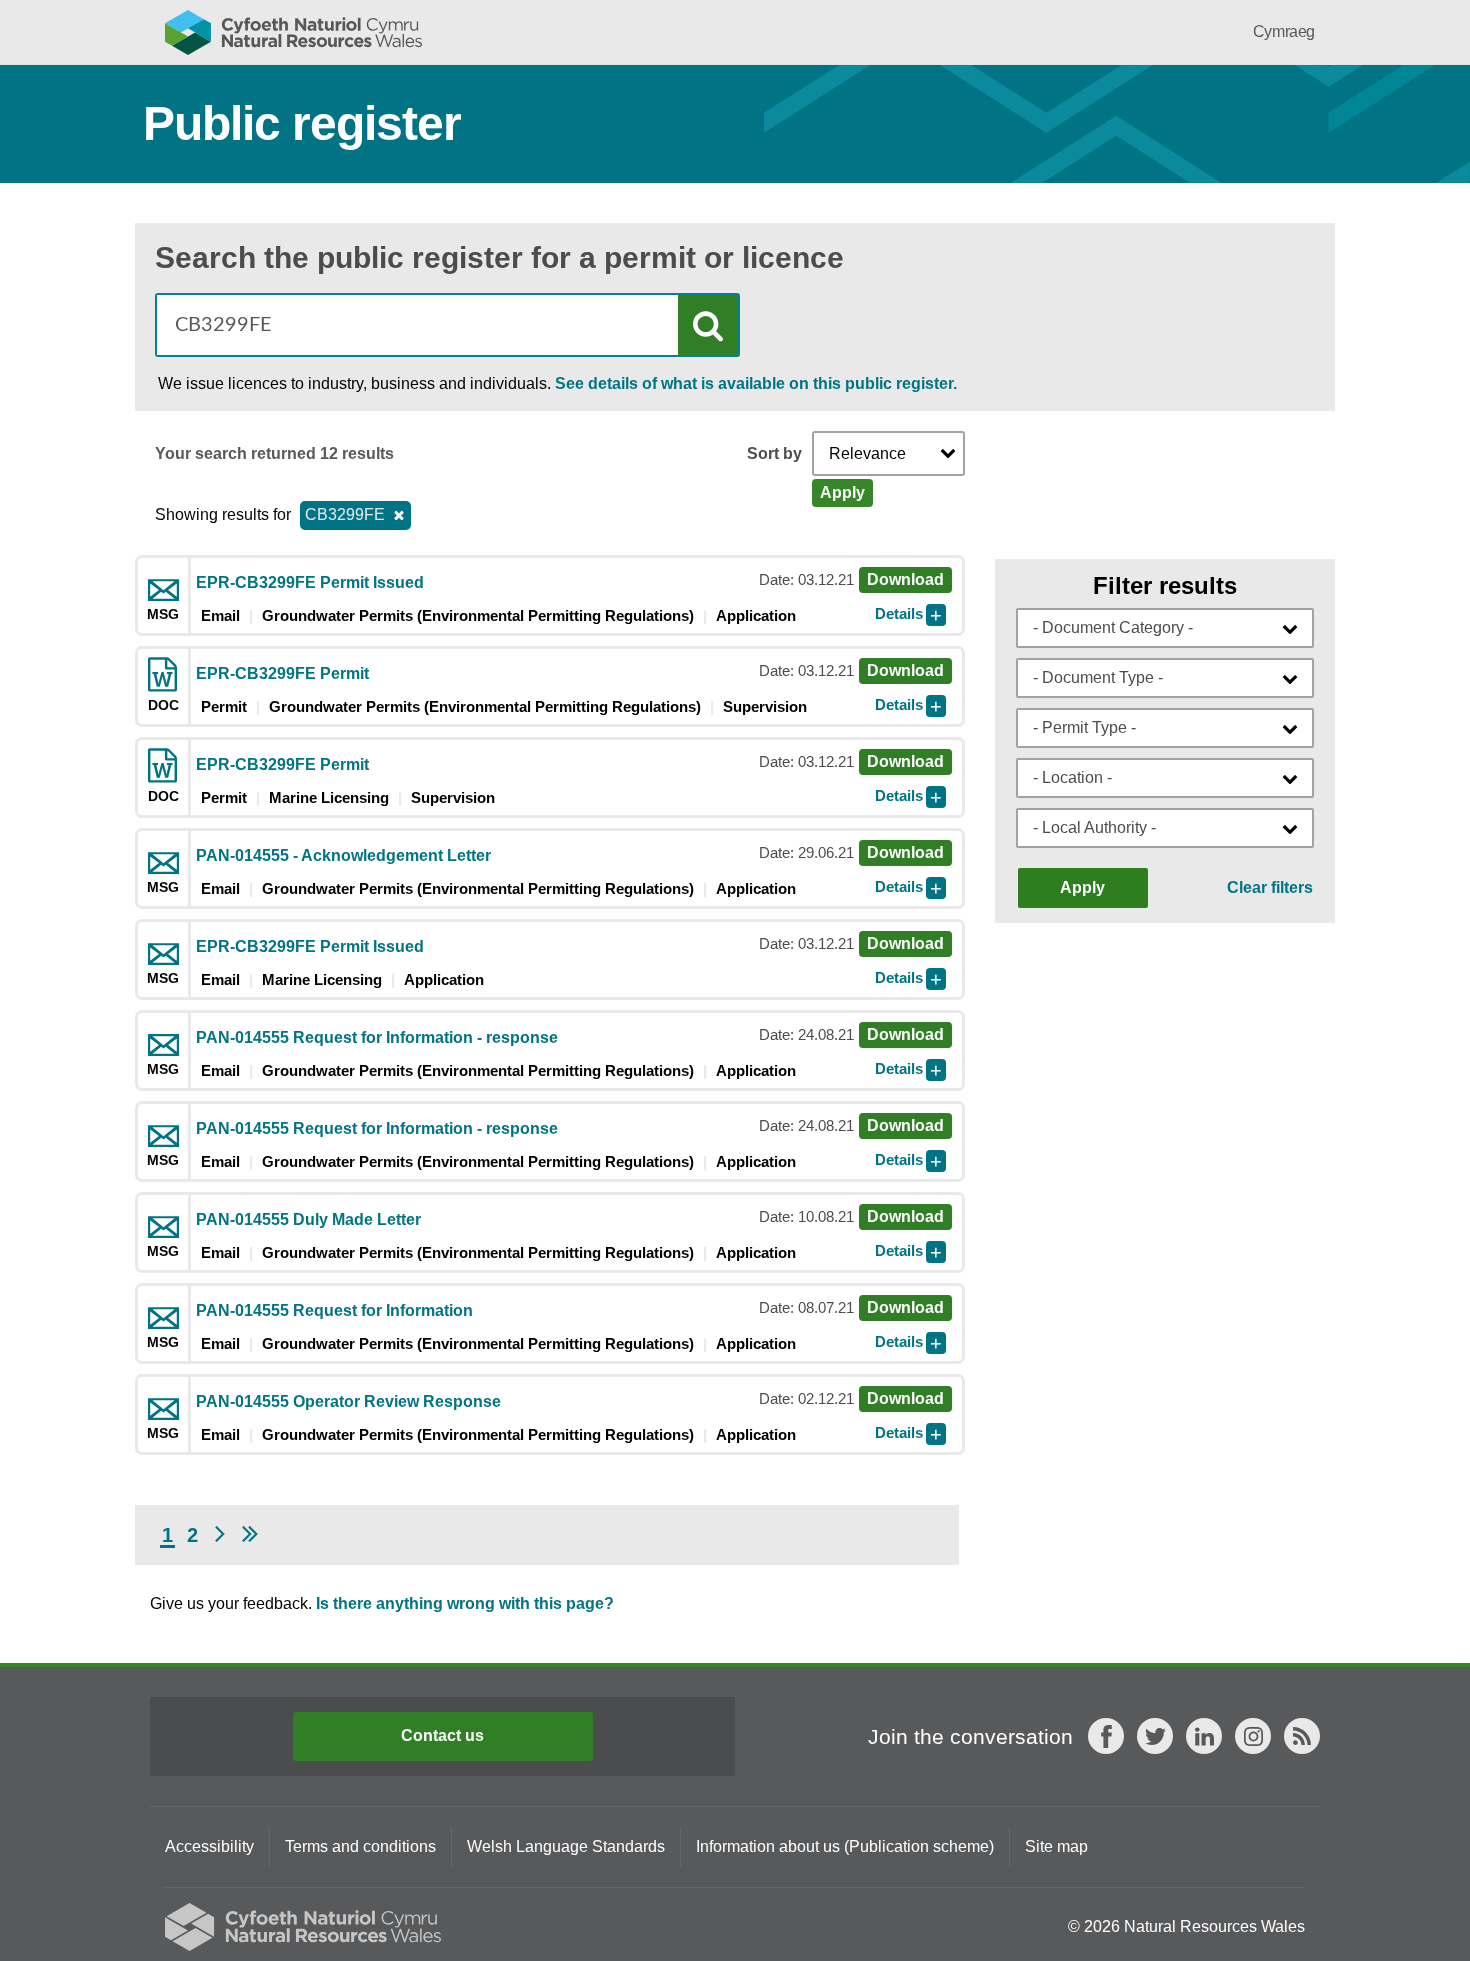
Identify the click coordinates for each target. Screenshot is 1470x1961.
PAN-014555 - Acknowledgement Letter (343, 855)
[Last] (250, 1535)
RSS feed (1302, 1736)
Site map (1056, 1846)
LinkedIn (1204, 1736)
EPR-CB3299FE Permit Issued (310, 582)
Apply (842, 492)
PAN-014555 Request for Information (334, 1310)
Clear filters (1270, 887)
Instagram (1253, 1736)
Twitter (1155, 1736)
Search (708, 325)
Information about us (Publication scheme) (845, 1846)
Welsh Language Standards (566, 1846)
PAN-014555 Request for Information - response (377, 1037)
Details (899, 613)
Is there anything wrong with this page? (465, 1603)
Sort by (774, 454)
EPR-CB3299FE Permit (282, 673)
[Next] (220, 1535)
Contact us (442, 1735)
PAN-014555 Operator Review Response (348, 1401)
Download (905, 579)
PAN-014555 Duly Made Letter (308, 1219)
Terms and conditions (360, 1846)
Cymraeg (1284, 31)
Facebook (1106, 1736)
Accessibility (209, 1846)
